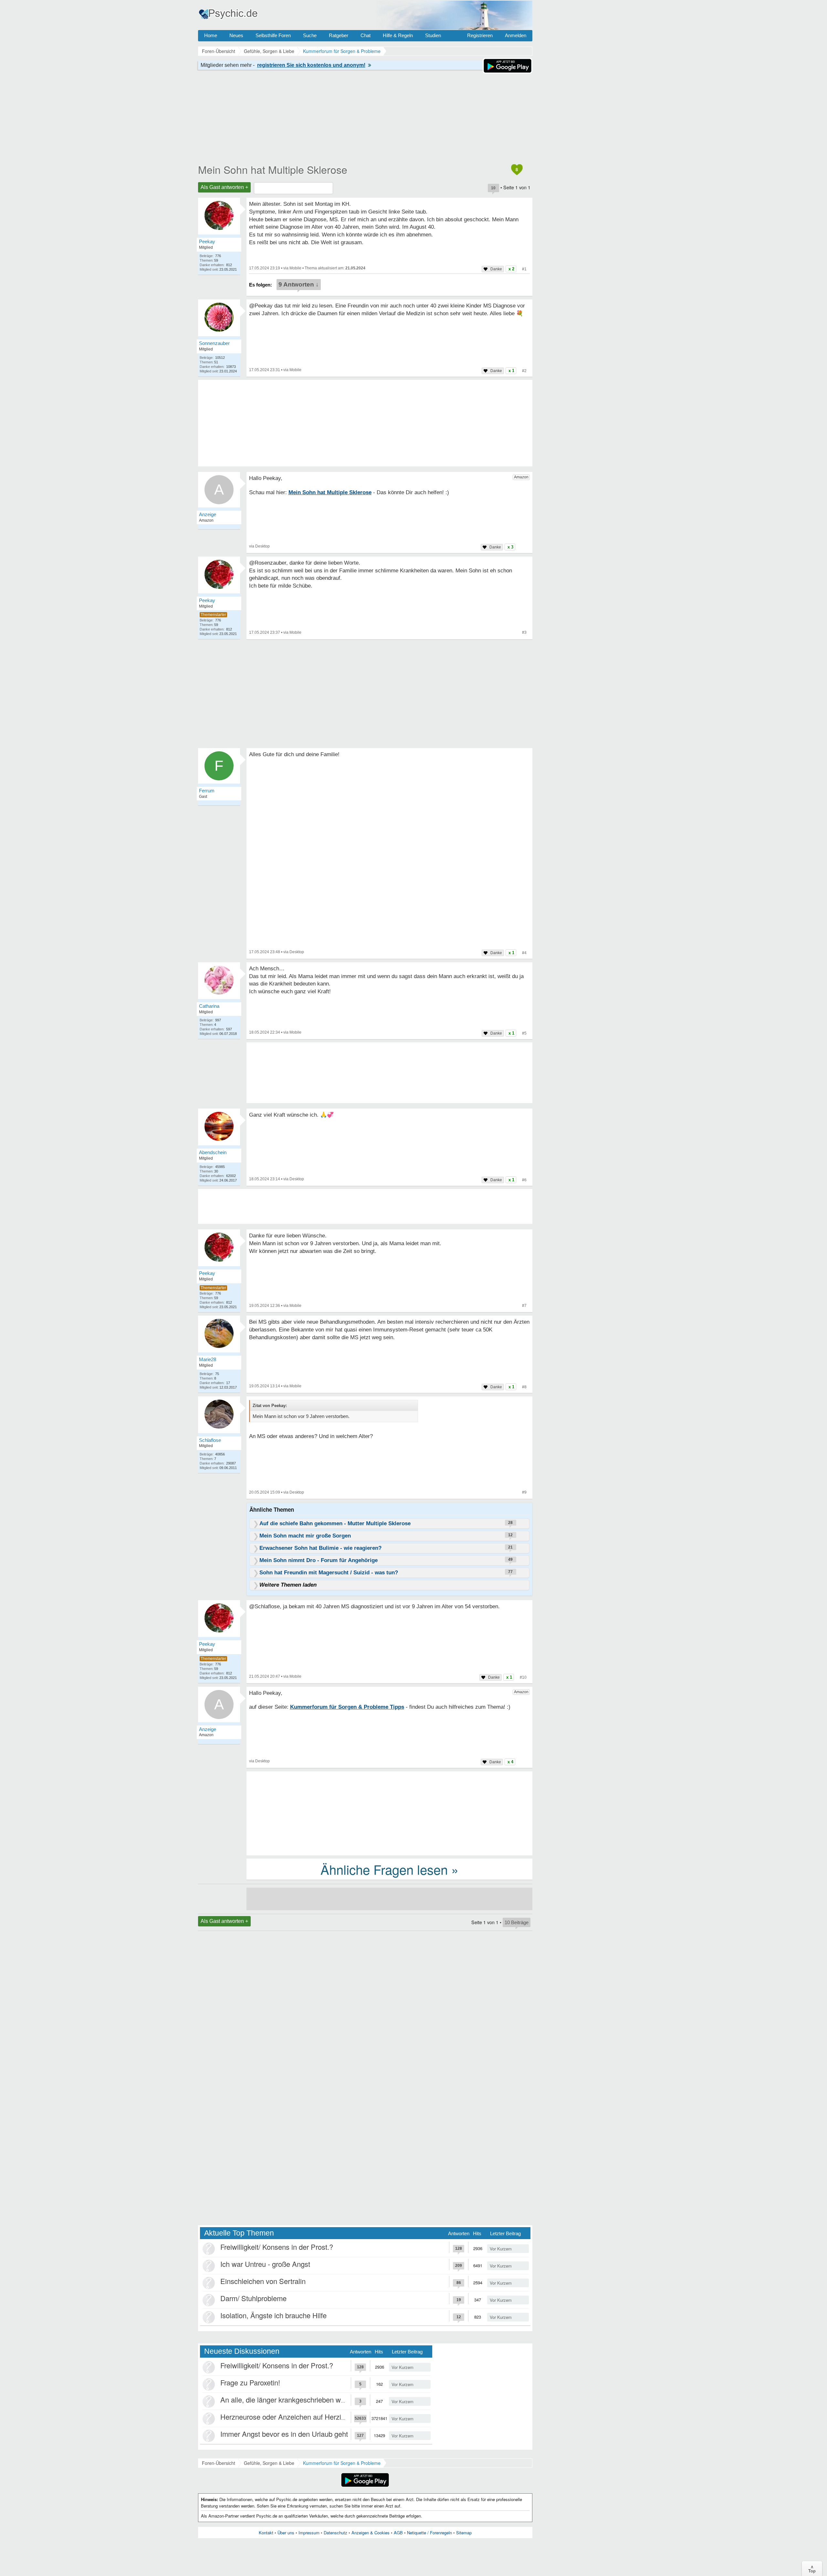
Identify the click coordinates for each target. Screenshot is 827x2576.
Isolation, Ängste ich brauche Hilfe (273, 2315)
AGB (398, 2533)
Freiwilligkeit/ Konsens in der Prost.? (277, 2247)
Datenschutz (335, 2533)
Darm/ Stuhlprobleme (253, 2298)
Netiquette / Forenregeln (429, 2533)
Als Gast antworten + (224, 187)
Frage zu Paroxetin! (250, 2382)
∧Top (812, 2569)
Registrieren (480, 35)
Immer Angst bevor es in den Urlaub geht (284, 2434)
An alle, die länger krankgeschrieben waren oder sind (303, 2399)
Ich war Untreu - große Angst (265, 2264)
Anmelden (516, 35)
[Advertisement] (389, 1813)
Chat (366, 35)
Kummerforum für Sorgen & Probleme (342, 2463)
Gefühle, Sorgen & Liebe (269, 2463)
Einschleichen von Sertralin (263, 2281)
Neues (236, 35)
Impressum (309, 2533)
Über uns (286, 2533)
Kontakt (266, 2533)
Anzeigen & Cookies (371, 2533)
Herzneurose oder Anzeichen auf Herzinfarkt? (291, 2417)
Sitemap (464, 2533)
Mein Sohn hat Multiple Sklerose (273, 169)
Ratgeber (339, 35)
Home (211, 35)
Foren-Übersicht (219, 2463)
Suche (310, 35)
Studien (433, 35)
